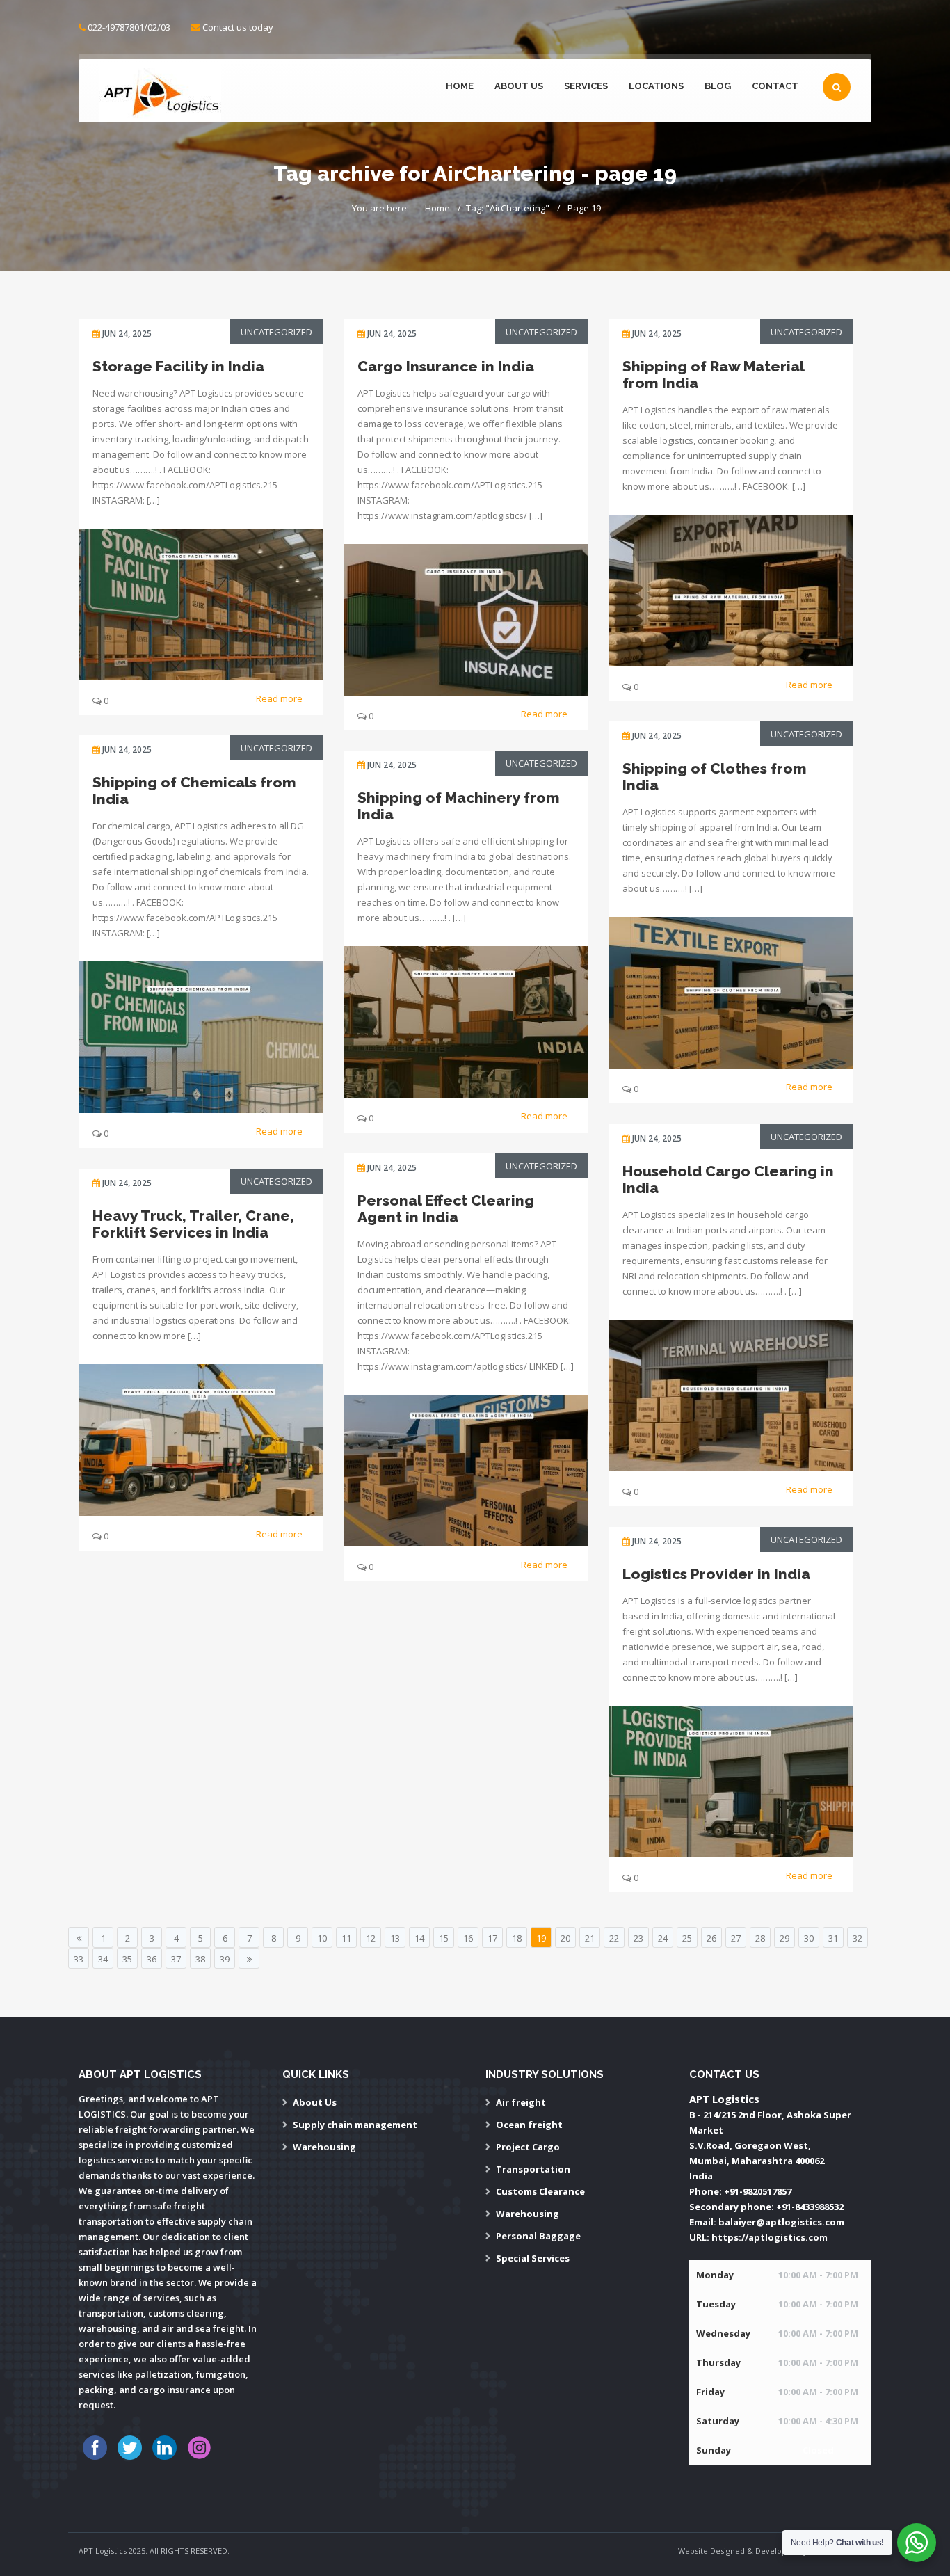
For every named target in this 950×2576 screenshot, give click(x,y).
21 (590, 1938)
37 (176, 1959)
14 (419, 1938)
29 (784, 1938)
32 (858, 1938)
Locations (656, 86)
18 (517, 1938)
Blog (718, 86)
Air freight (521, 2102)
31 (833, 1938)
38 (200, 1959)
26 (711, 1938)
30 (809, 1938)
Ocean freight (529, 2125)
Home (460, 86)
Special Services (533, 2258)
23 (638, 1938)
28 (760, 1938)
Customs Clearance (540, 2191)
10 (322, 1938)
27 (736, 1938)
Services (586, 86)
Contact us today (238, 27)
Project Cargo (528, 2147)
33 (79, 1959)
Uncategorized (276, 332)
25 (687, 1938)
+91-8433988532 (810, 2207)
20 (565, 1938)
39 (225, 1959)
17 (492, 1938)
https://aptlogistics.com (770, 2237)
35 (127, 1959)
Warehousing (324, 2147)
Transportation (533, 2169)
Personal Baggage (538, 2236)
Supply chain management (355, 2125)
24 (663, 1938)
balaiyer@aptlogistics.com (781, 2222)
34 (103, 1959)
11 (346, 1938)
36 (152, 1959)
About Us (519, 86)
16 (468, 1938)
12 (371, 1938)
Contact (775, 86)
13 (395, 1938)
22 (614, 1938)
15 (444, 1938)
